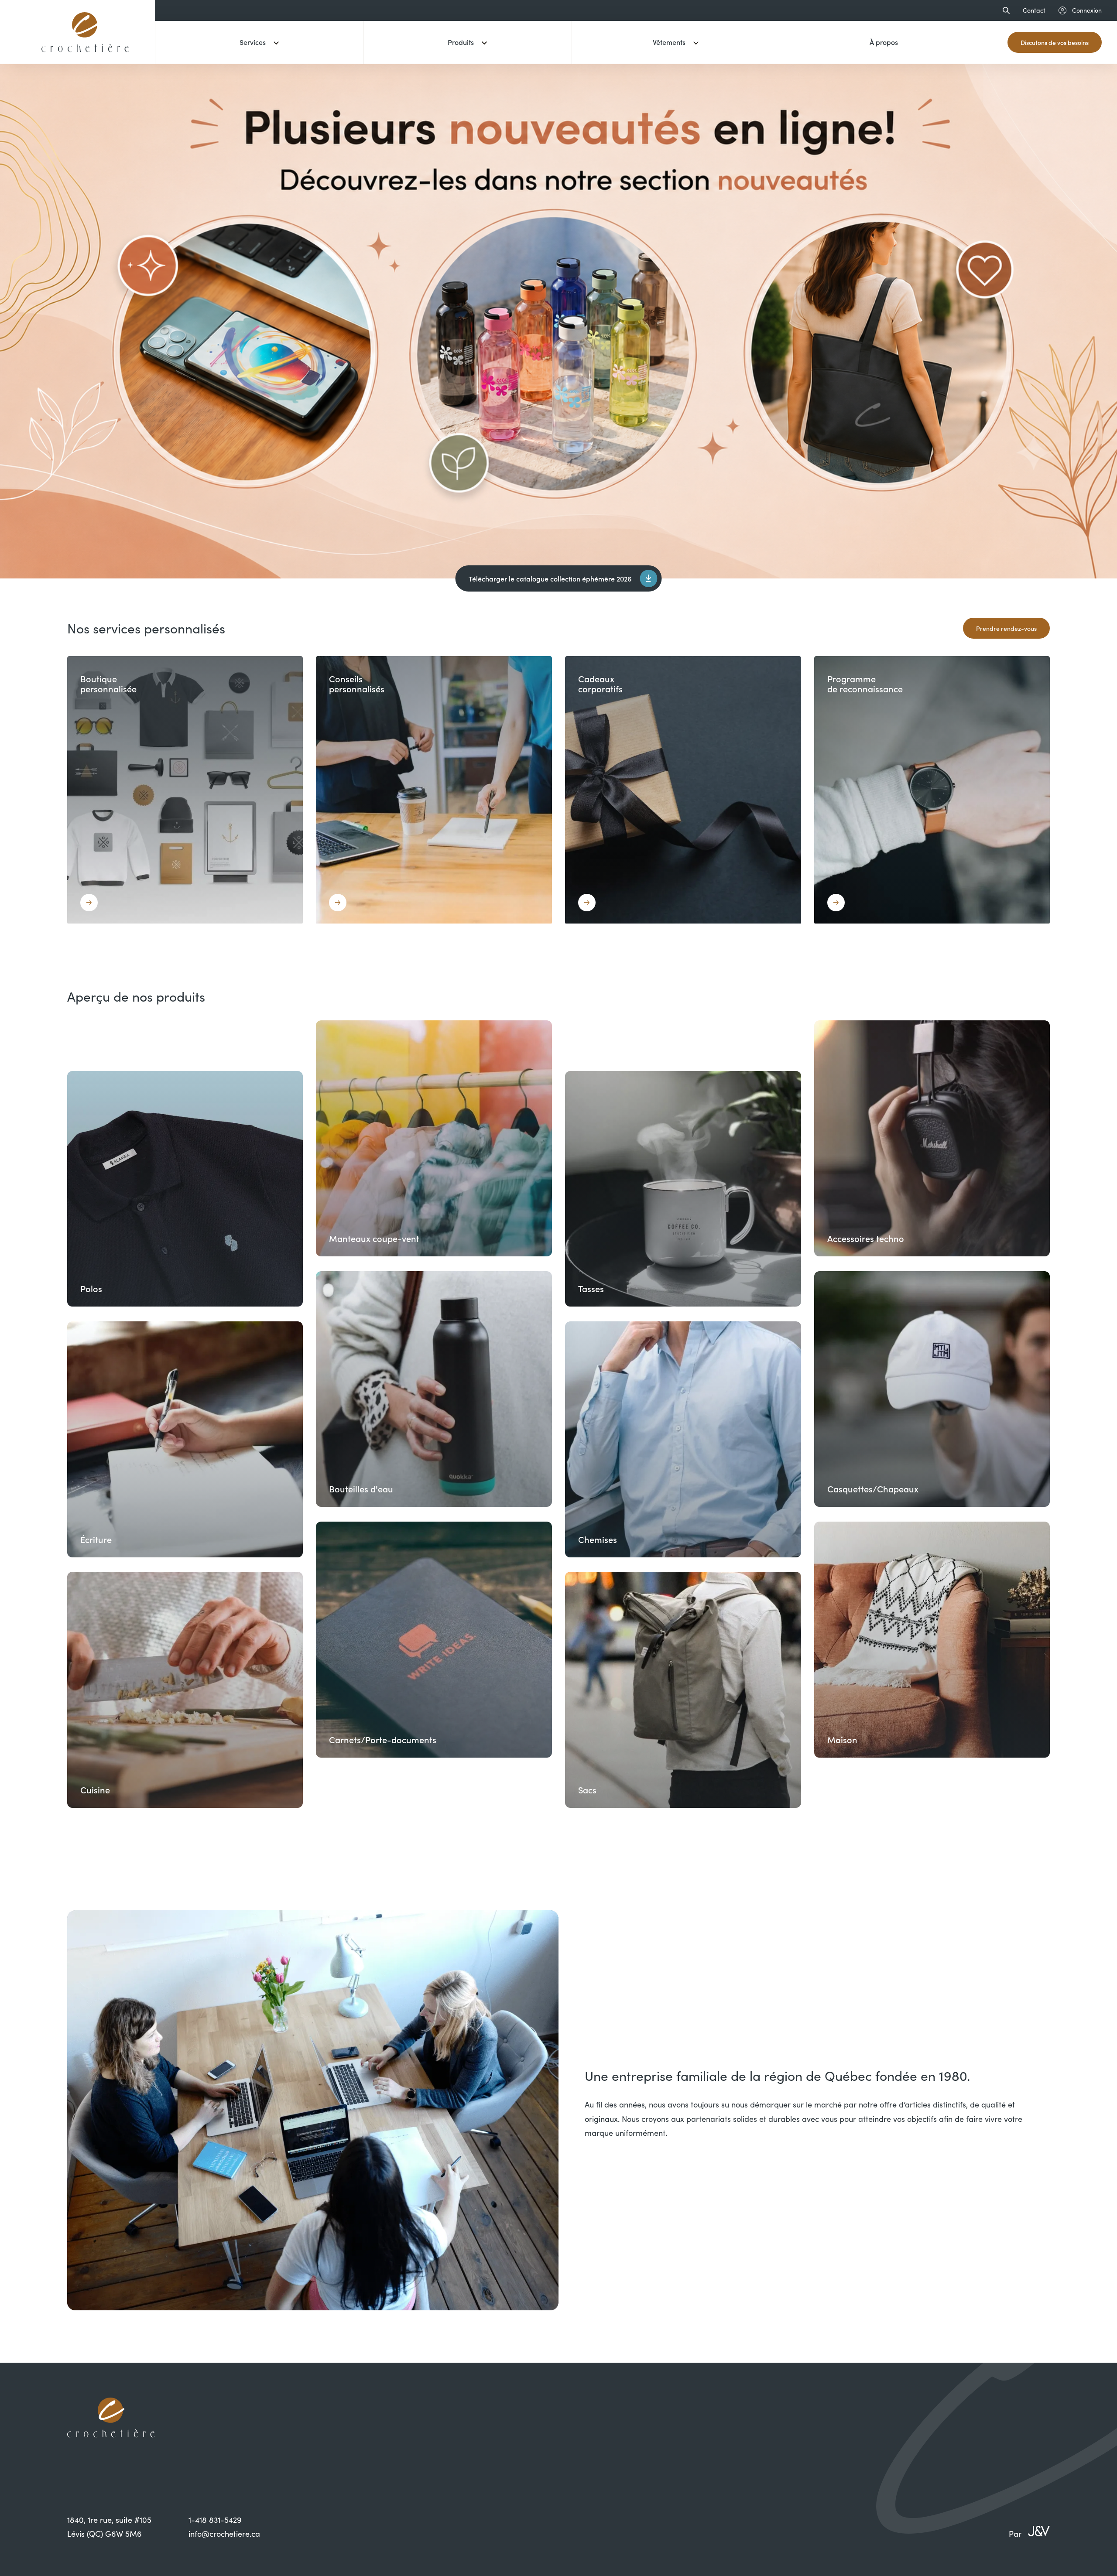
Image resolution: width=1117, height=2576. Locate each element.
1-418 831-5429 (215, 2520)
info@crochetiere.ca (224, 2534)
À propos (884, 42)
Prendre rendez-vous (1006, 628)
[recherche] (1004, 10)
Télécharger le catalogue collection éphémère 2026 (550, 578)
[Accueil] (85, 58)
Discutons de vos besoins (1055, 42)
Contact (1034, 10)
